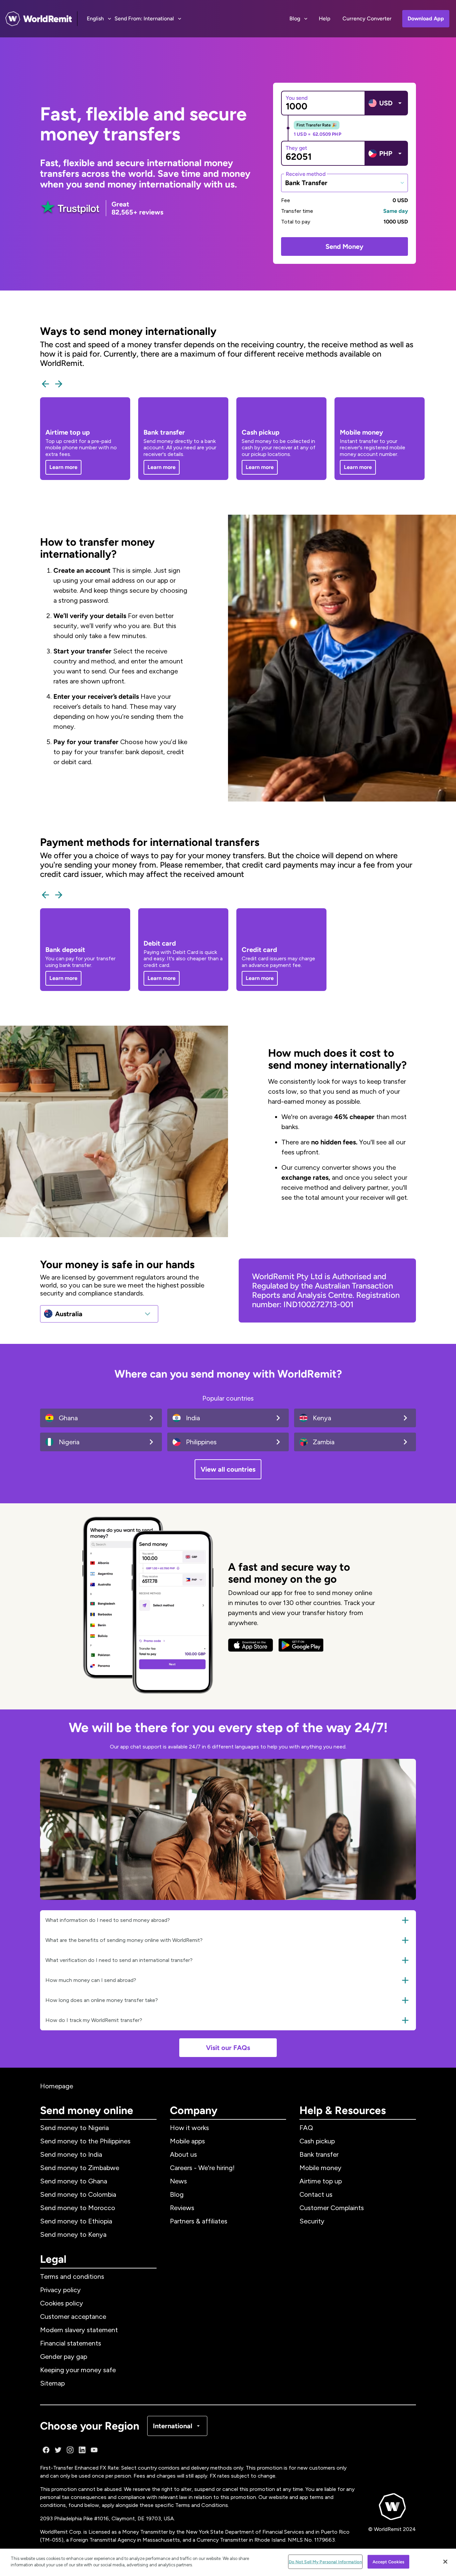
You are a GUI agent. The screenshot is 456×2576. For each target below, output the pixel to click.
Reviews (182, 2208)
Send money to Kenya (73, 2234)
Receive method (306, 174)
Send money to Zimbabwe (80, 2168)
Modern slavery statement (79, 2330)
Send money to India (71, 2154)
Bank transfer (319, 2154)
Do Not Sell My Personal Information (325, 2562)
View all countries (228, 1469)
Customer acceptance (73, 2316)
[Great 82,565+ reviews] (70, 208)
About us (183, 2154)
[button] (228, 1920)
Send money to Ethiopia (76, 2221)
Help (325, 19)
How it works (189, 2128)
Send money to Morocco (78, 2208)
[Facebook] (46, 2450)
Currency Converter (367, 19)
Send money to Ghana (74, 2181)
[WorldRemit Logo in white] (39, 19)
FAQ (306, 2128)
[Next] (59, 384)
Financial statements (71, 2343)
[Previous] (45, 384)
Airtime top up (321, 2181)
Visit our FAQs (228, 2048)
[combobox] (345, 183)
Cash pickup (317, 2141)
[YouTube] (94, 2450)
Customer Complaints (332, 2208)
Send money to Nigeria (74, 2128)
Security (312, 2221)
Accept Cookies (389, 2562)
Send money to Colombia (78, 2194)
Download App (426, 19)
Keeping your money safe (78, 2370)
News (178, 2181)
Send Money (345, 246)
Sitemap (52, 2383)
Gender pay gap (64, 2357)
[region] (228, 2562)
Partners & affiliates (199, 2221)
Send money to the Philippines (85, 2141)
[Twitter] (58, 2450)
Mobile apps (187, 2141)
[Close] (445, 2562)
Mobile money (320, 2168)
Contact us (316, 2194)
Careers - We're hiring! (202, 2168)
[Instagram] (70, 2450)
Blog (177, 2194)
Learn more (63, 467)
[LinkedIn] (82, 2450)
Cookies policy (62, 2303)
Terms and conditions (72, 2276)
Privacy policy (60, 2290)
